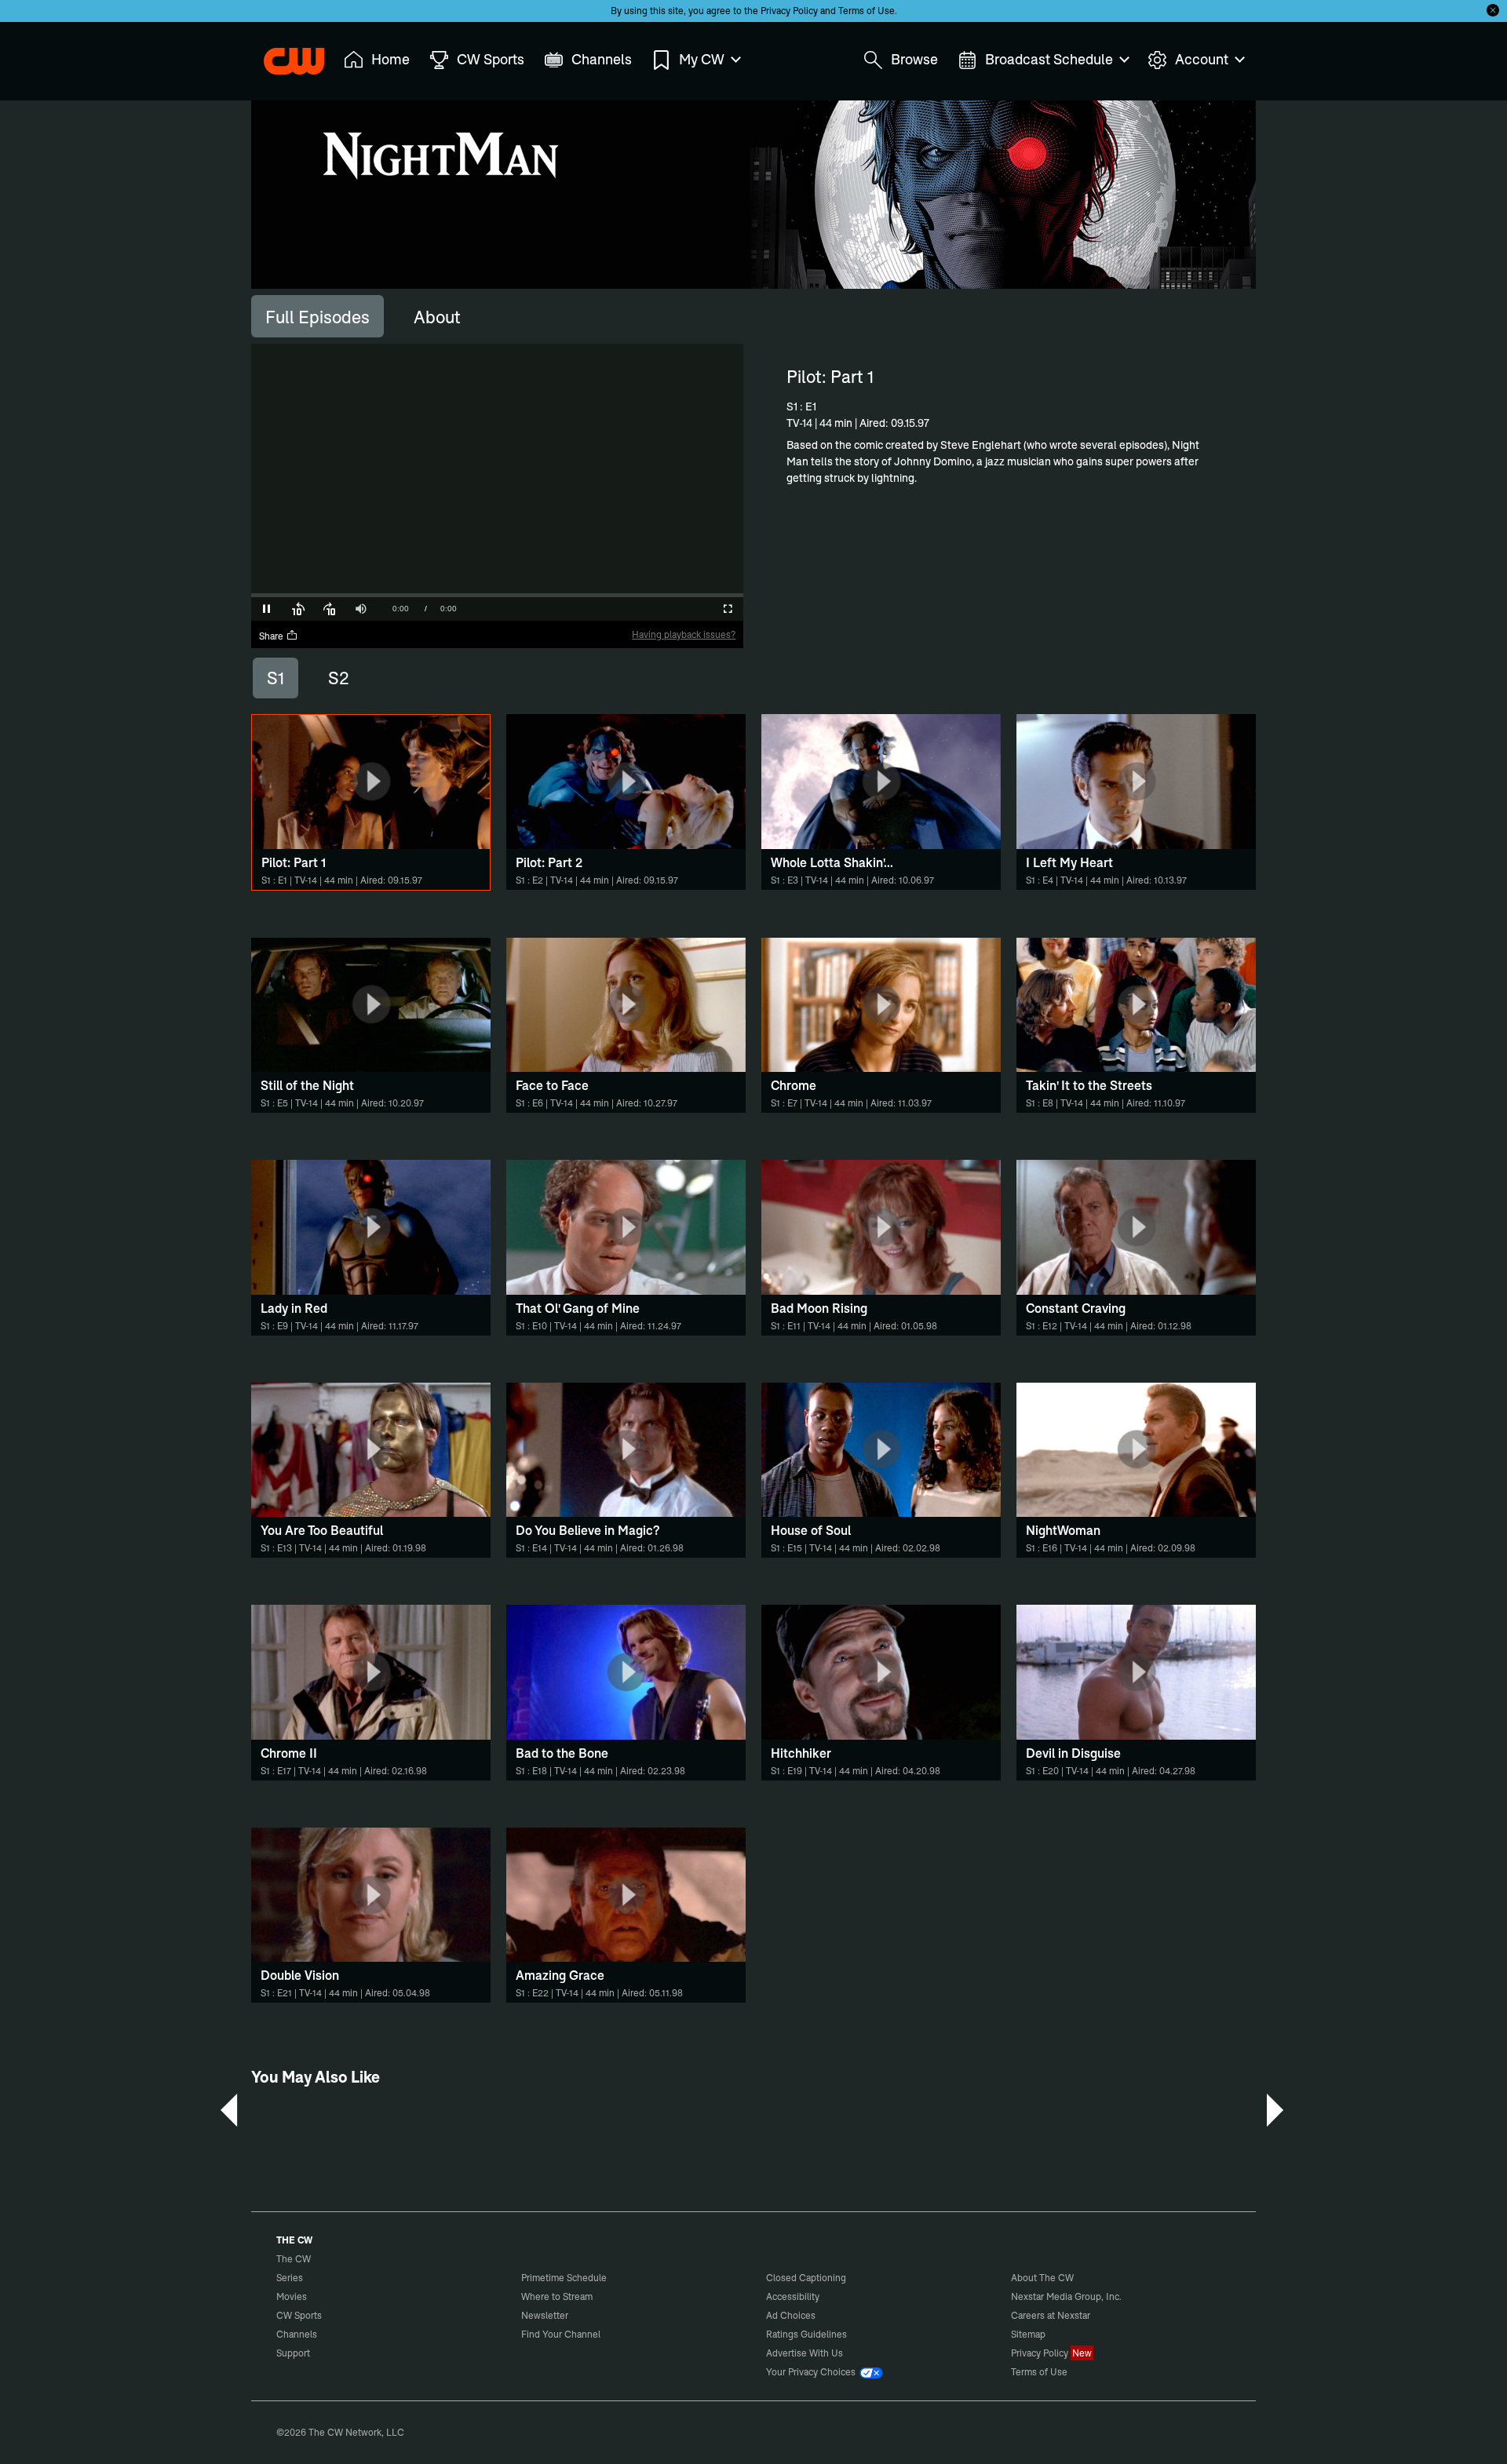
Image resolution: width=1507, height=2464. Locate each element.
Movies (292, 2296)
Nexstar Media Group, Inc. (1066, 2296)
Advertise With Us (805, 2353)
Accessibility (793, 2296)
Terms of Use (867, 11)
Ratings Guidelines (806, 2334)
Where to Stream (557, 2296)
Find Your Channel (561, 2334)
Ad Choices (791, 2315)
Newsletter (545, 2315)
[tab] (317, 316)
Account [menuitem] (1202, 59)
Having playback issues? (684, 634)
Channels (297, 2334)
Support (293, 2353)
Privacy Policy (789, 11)
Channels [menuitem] (602, 59)
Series (290, 2278)
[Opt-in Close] (1493, 10)
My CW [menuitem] (702, 59)
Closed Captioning (806, 2278)
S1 (275, 678)
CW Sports (299, 2315)
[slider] (497, 595)
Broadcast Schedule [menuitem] (1049, 59)
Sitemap (1028, 2334)
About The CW (1042, 2278)
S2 (339, 678)
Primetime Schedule (564, 2278)
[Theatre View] (633, 609)
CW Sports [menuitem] (491, 59)
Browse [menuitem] (914, 59)
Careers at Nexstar (1051, 2315)
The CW (283, 56)
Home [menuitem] (390, 59)
